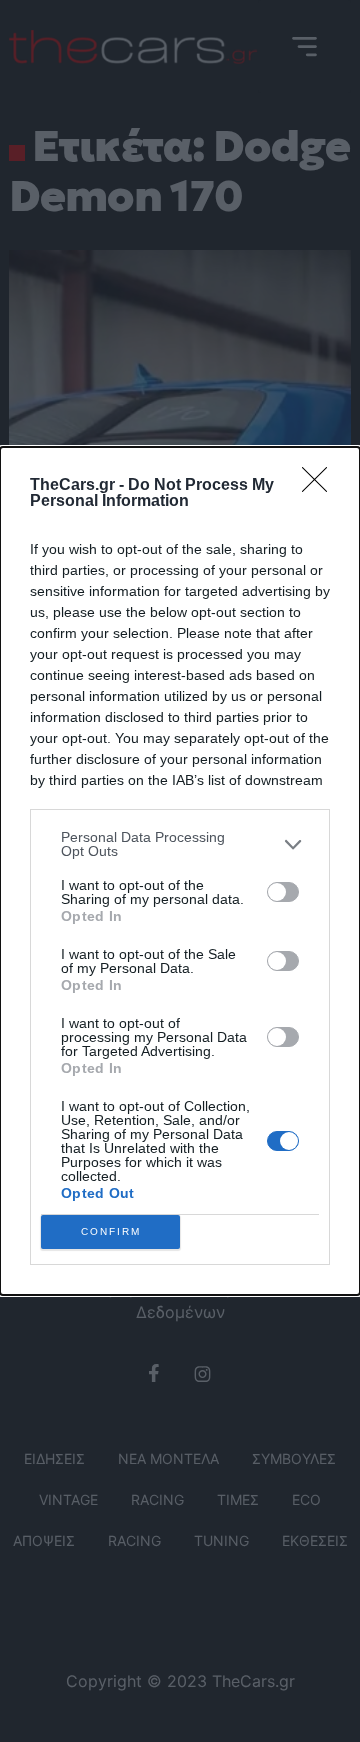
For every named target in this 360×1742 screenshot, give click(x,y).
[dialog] (180, 871)
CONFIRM (111, 1231)
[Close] (321, 486)
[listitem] (180, 844)
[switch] (283, 892)
